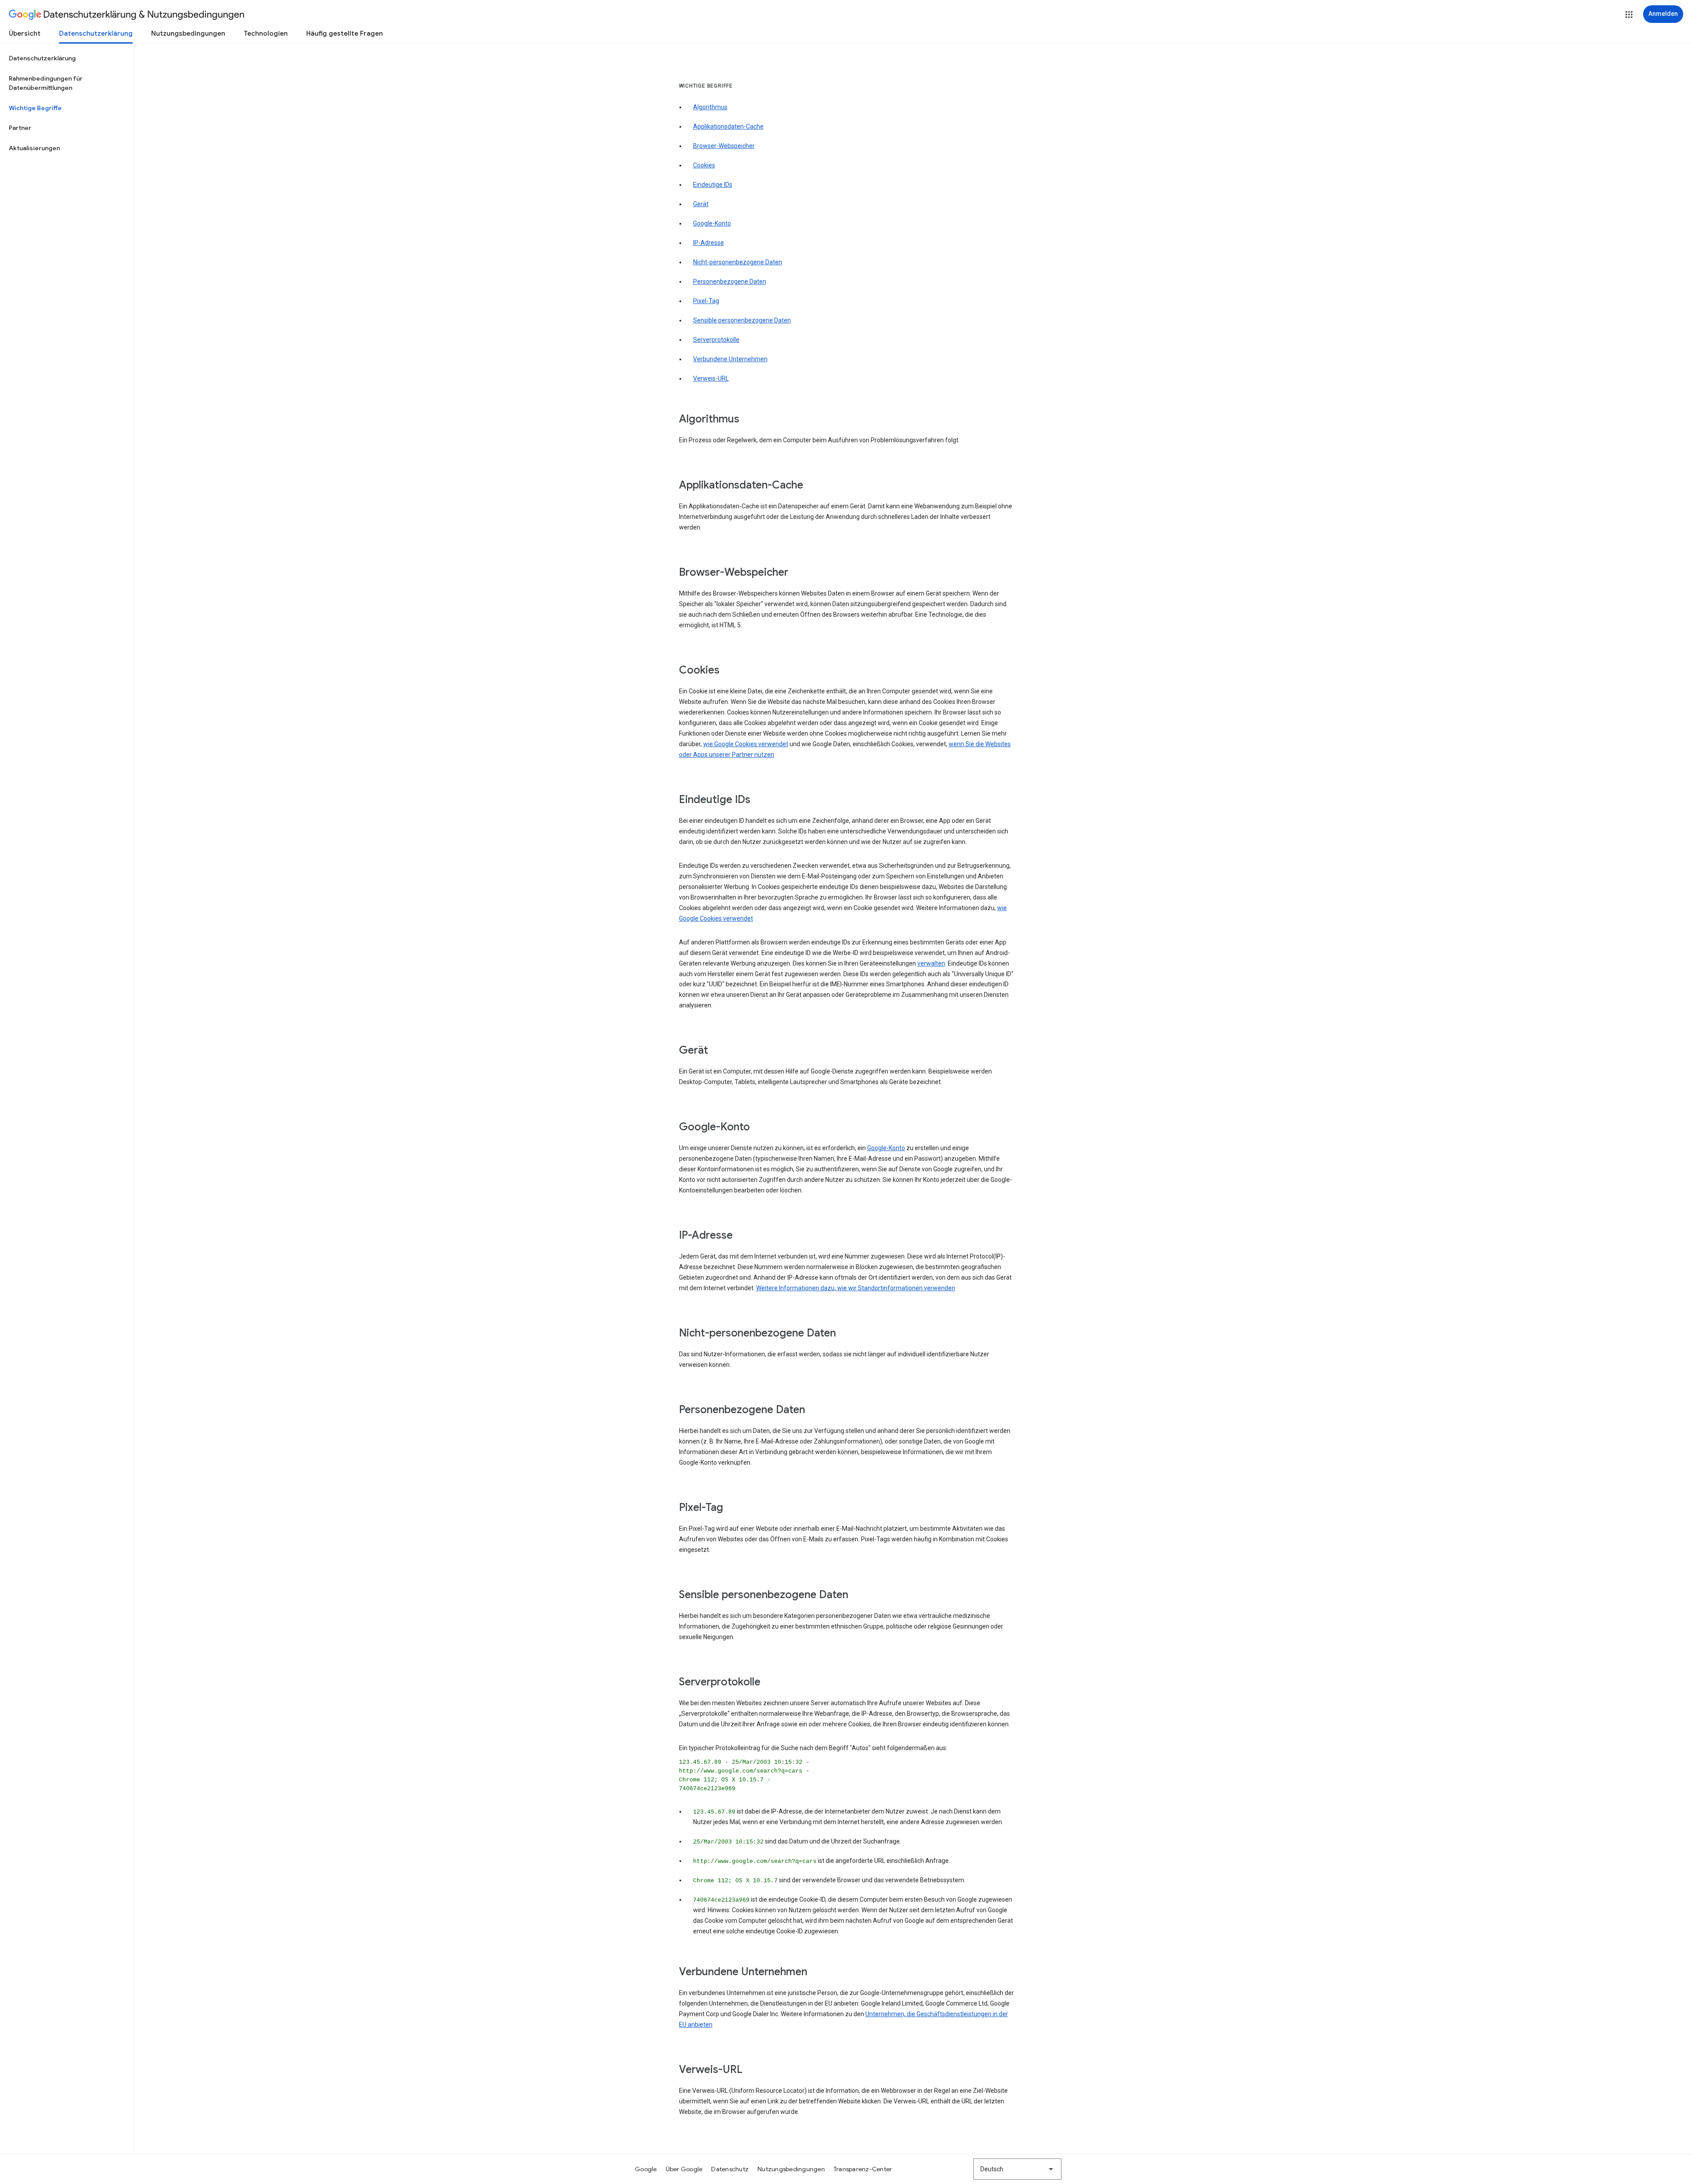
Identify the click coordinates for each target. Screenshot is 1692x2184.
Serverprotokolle (716, 340)
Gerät (701, 204)
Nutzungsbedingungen (188, 33)
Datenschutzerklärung (96, 33)
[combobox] (1017, 2169)
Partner (20, 128)
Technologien (266, 33)
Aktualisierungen (34, 148)
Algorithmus (710, 107)
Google (646, 2169)
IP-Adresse (709, 243)
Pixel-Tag (706, 301)
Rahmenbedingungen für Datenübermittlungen (46, 83)
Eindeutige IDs (713, 185)
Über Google (684, 2169)
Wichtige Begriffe (35, 108)
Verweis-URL (711, 378)
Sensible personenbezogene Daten (742, 320)
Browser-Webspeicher (724, 146)
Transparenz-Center (863, 2169)
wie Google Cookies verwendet (746, 744)
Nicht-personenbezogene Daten (738, 262)
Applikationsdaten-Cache (728, 126)
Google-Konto (712, 223)
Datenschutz (730, 2169)
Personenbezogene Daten (730, 281)
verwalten (931, 963)
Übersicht (25, 33)
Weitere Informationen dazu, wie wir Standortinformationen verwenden (856, 1288)
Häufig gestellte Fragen (345, 33)
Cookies (704, 165)
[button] (1629, 15)
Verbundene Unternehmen (730, 359)
